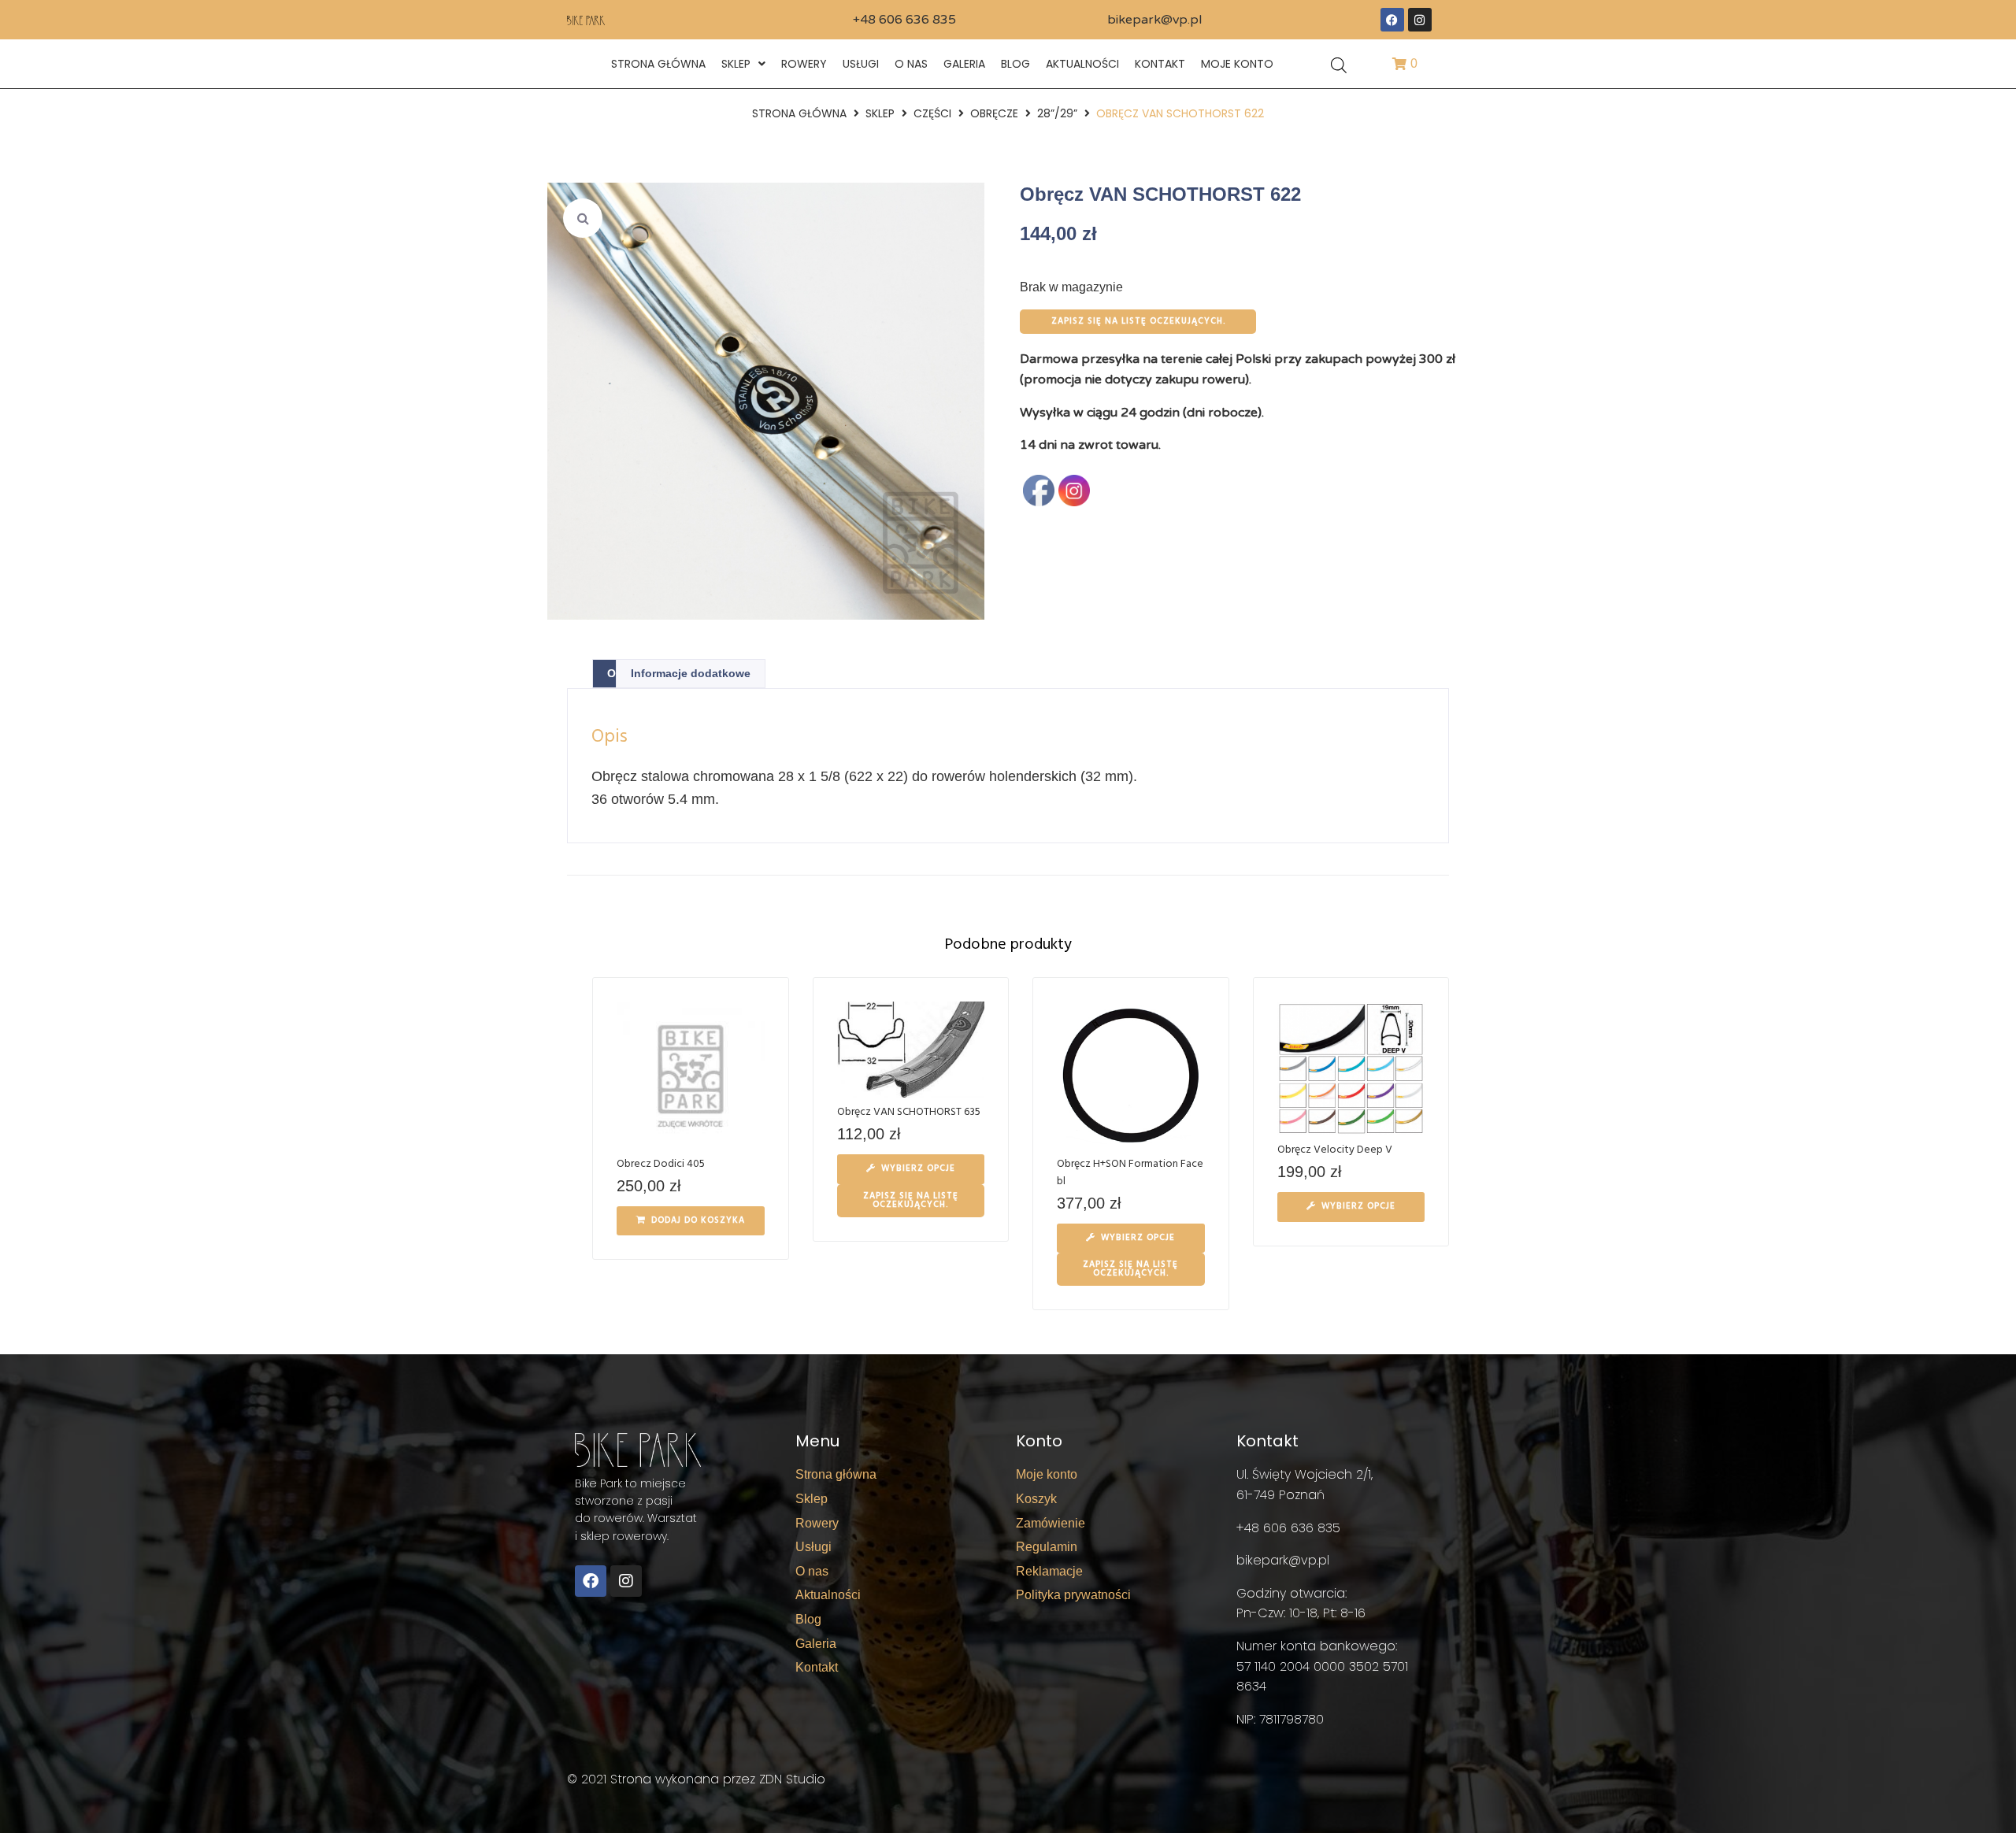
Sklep (880, 113)
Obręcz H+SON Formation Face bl (1130, 1173)
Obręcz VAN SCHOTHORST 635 (909, 1112)
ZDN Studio (792, 1779)
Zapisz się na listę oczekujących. (1138, 321)
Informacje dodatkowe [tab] (691, 673)
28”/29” (1057, 113)
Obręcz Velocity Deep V (1335, 1150)
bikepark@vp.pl (1154, 20)
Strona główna (799, 113)
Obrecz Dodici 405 (661, 1164)
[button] (583, 218)
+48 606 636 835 (904, 20)
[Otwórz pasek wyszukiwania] (1339, 64)
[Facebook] (1392, 20)
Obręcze (994, 113)
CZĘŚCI (932, 113)
